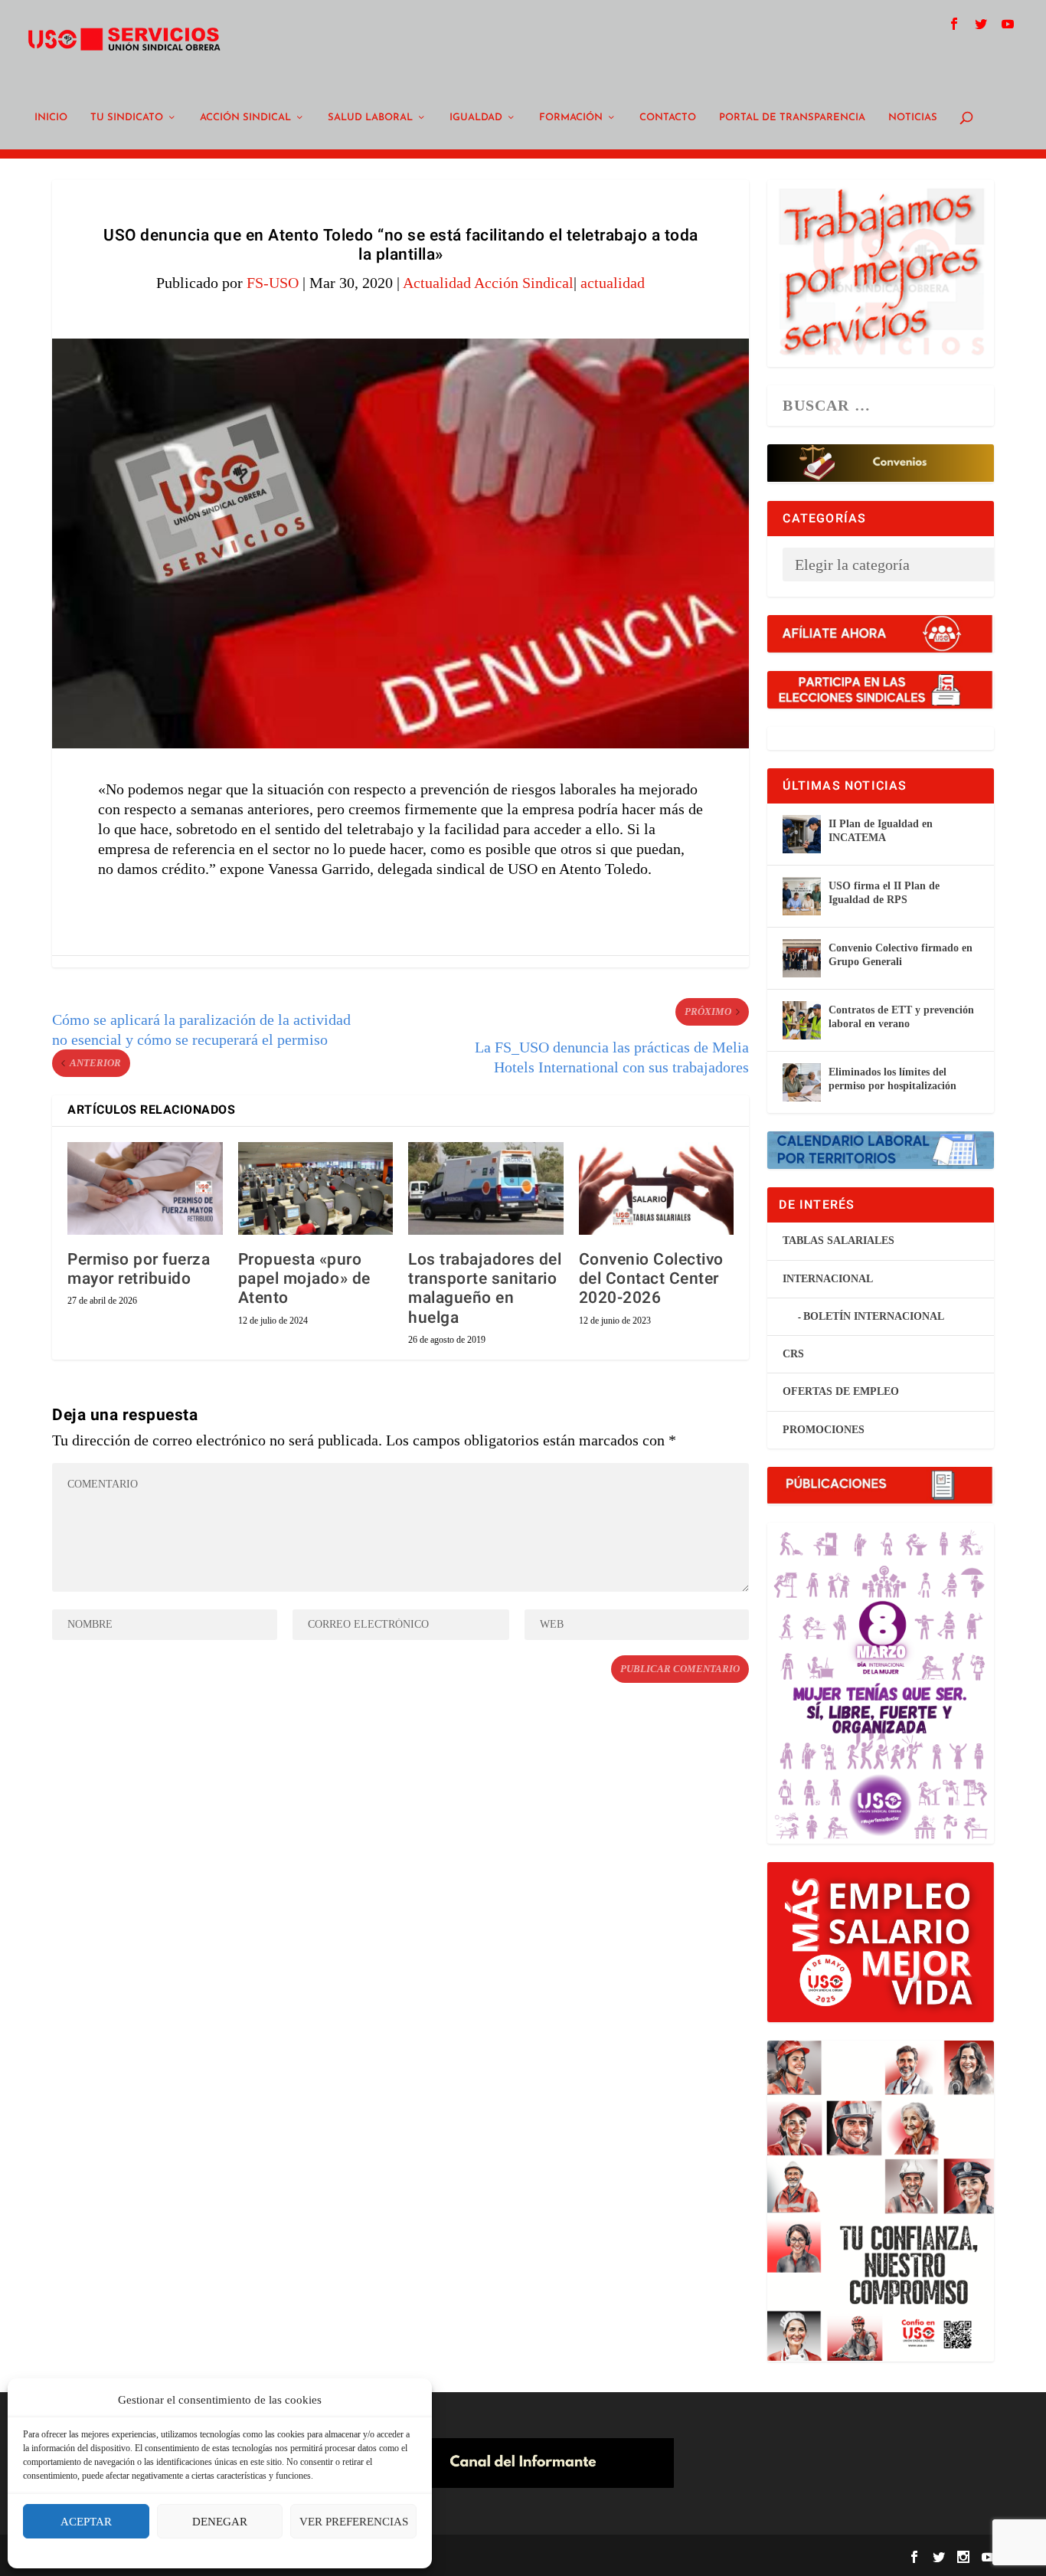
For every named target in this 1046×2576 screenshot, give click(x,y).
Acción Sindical (245, 118)
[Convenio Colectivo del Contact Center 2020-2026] (657, 1189)
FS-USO (273, 283)
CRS (793, 1354)
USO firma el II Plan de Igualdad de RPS (884, 893)
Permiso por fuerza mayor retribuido (139, 1269)
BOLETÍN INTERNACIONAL (874, 1316)
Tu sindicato (127, 118)
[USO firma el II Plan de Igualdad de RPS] (802, 896)
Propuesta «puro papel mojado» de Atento (304, 1279)
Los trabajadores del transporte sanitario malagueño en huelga (485, 1289)
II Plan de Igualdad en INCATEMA (881, 831)
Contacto (668, 118)
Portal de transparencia (792, 118)
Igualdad (476, 118)
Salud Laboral (370, 118)
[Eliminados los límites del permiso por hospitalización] (802, 1082)
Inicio (51, 118)
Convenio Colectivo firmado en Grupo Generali (901, 955)
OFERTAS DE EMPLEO (841, 1391)
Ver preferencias (354, 2522)
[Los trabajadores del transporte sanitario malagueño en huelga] (486, 1189)
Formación (571, 118)
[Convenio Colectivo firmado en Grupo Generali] (802, 958)
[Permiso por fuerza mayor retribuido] (145, 1189)
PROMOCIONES (824, 1430)
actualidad (613, 283)
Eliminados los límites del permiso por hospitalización (892, 1079)
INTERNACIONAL (828, 1279)
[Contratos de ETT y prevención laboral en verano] (802, 1020)
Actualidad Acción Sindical (488, 283)
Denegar (220, 2522)
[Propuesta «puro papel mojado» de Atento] (316, 1189)
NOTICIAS (913, 118)
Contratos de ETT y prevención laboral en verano (901, 1017)
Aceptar (86, 2522)
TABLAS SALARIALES (838, 1241)
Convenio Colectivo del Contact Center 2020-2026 (651, 1279)
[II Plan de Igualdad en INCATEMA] (802, 834)
